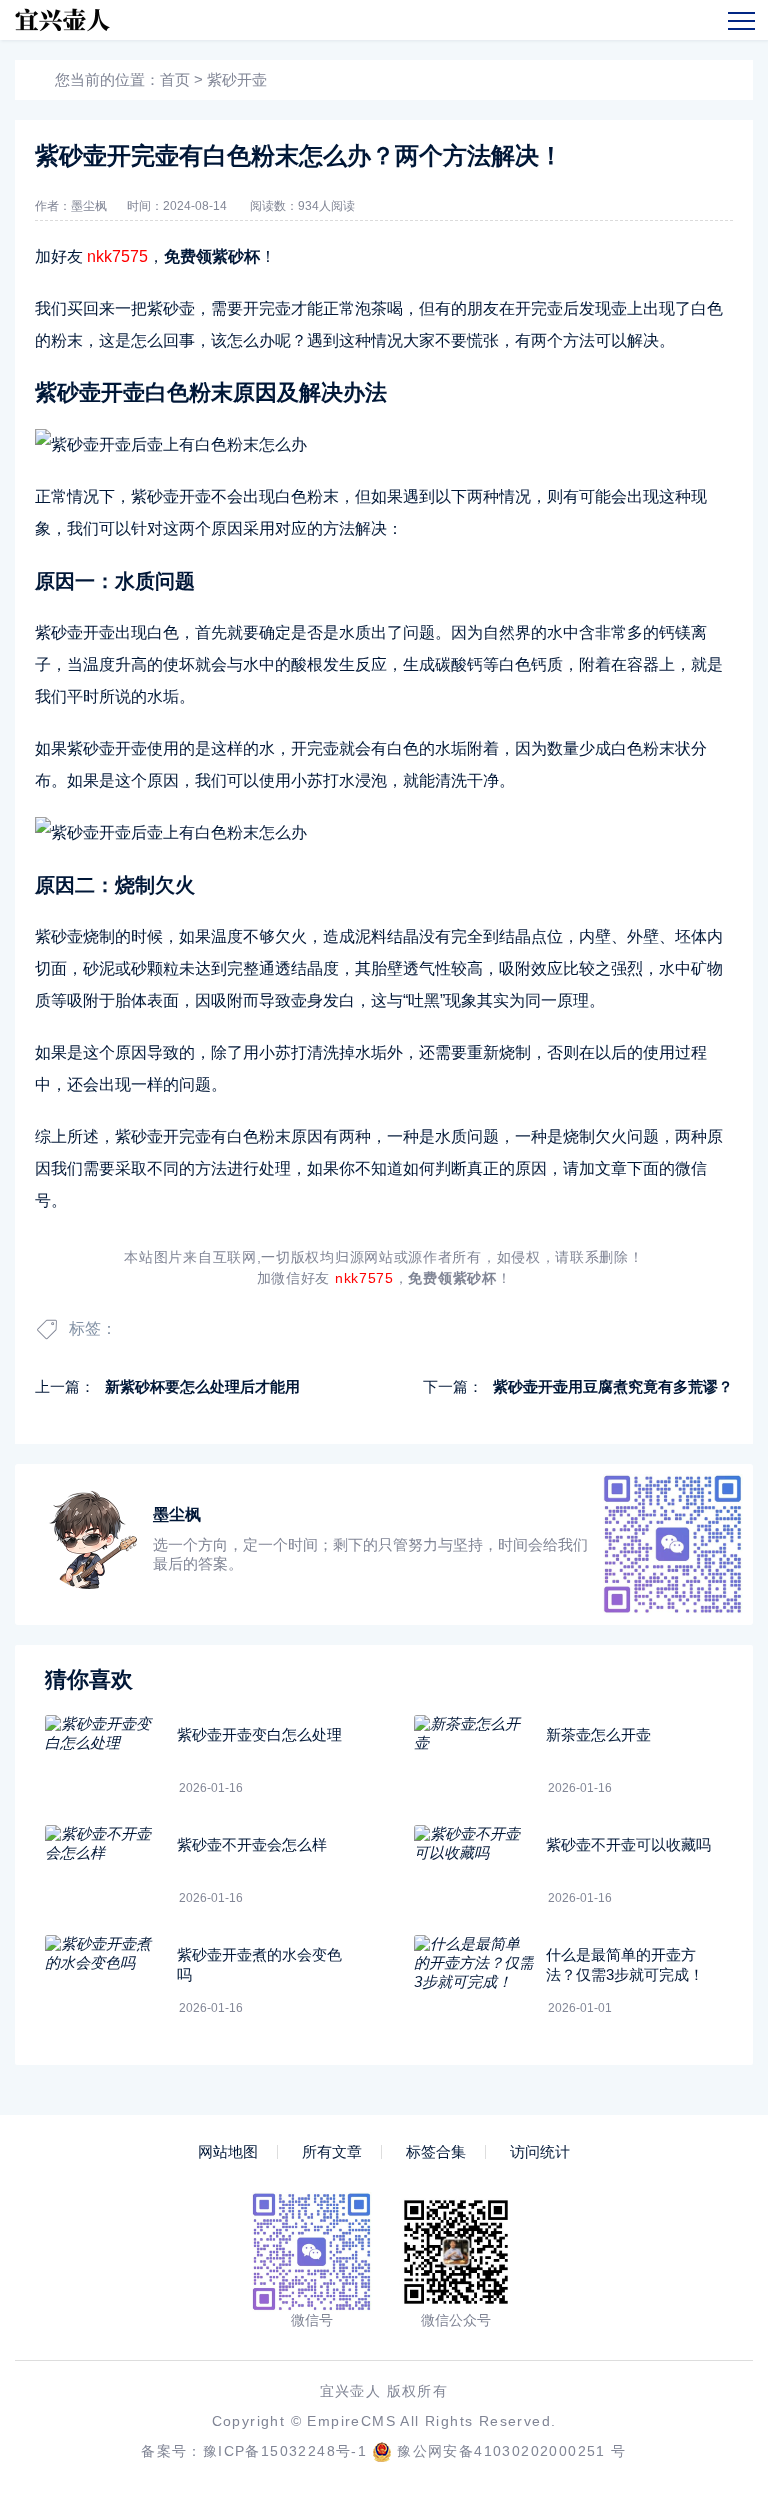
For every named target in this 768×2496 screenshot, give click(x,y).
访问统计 (540, 2152)
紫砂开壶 (237, 79)
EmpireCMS (351, 2421)
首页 (175, 79)
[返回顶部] (704, 2222)
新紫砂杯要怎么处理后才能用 (202, 1386)
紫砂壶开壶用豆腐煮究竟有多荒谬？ (613, 1386)
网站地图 (228, 2152)
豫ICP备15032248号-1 (285, 2451)
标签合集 (436, 2152)
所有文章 (332, 2152)
